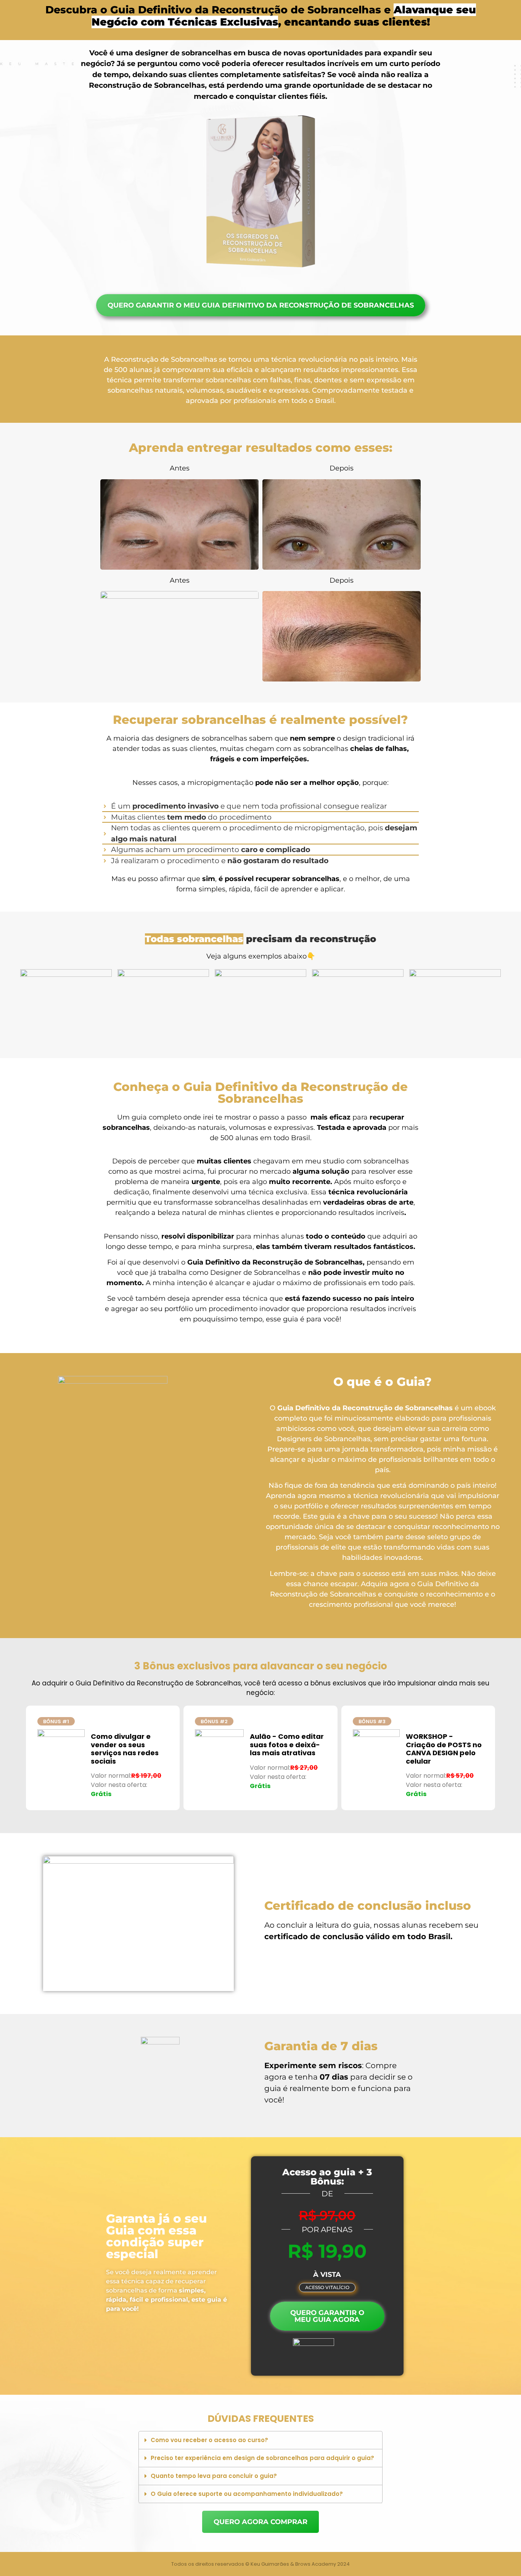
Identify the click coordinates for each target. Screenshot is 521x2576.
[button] (327, 2288)
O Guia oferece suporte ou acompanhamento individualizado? (247, 2494)
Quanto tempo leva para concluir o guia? (214, 2476)
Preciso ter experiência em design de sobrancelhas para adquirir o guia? (262, 2458)
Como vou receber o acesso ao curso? (209, 2440)
